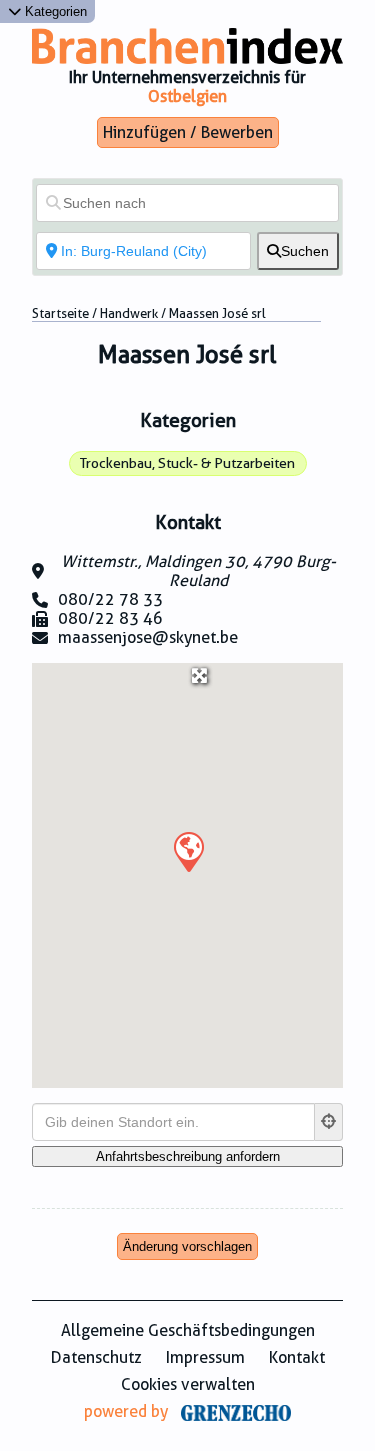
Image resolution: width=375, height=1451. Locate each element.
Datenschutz (96, 1357)
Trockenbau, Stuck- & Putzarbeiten (187, 463)
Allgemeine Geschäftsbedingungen (188, 1330)
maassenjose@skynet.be (148, 637)
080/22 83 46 (110, 618)
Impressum (205, 1357)
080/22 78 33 (110, 599)
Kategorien (54, 11)
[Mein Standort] (329, 1122)
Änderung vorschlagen (187, 1246)
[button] (188, 851)
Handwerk (129, 313)
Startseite (60, 313)
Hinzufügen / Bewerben (188, 132)
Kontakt (297, 1357)
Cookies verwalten (188, 1384)
